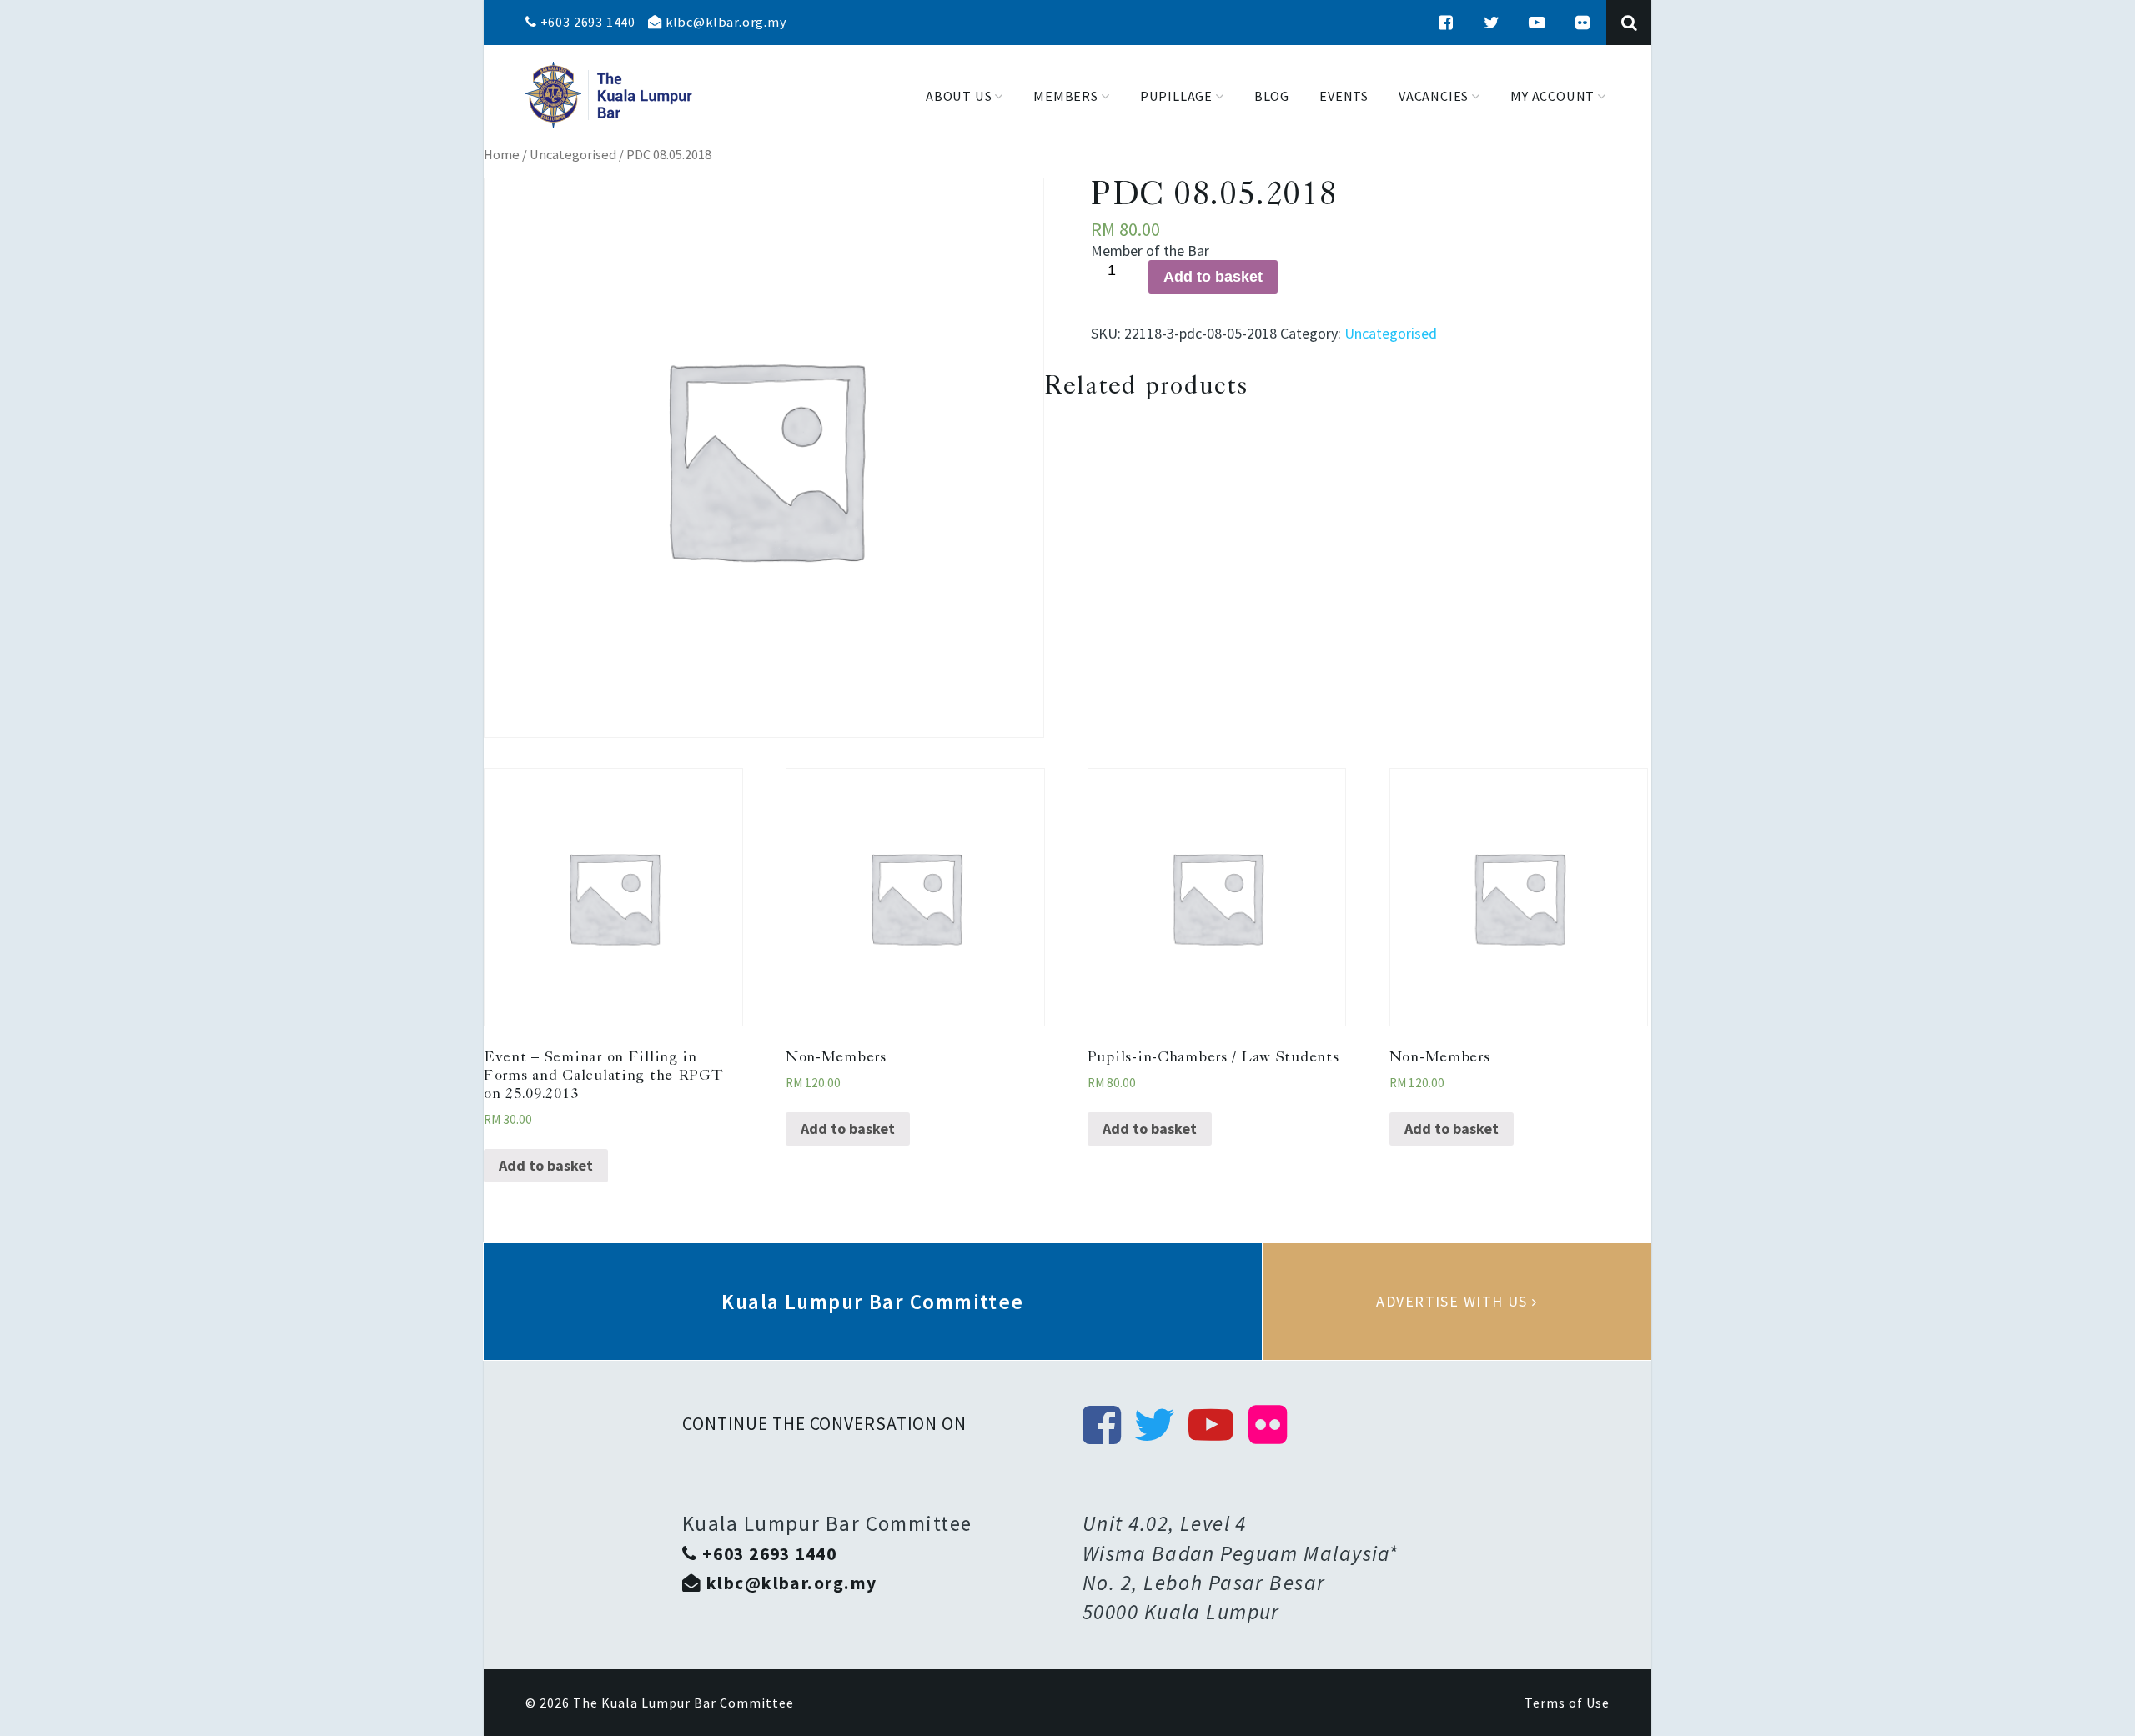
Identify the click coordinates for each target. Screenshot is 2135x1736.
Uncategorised (573, 155)
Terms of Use (1567, 1703)
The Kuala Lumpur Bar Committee (683, 1703)
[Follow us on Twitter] (1492, 23)
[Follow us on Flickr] (1583, 23)
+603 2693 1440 (586, 22)
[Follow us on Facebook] (1446, 23)
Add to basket (1213, 277)
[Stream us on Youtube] (1537, 23)
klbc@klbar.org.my (724, 22)
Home (502, 155)
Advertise (1457, 1302)
